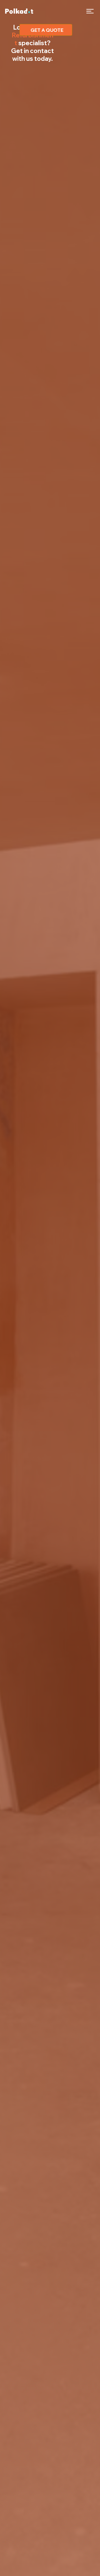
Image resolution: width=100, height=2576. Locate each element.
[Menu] (90, 11)
